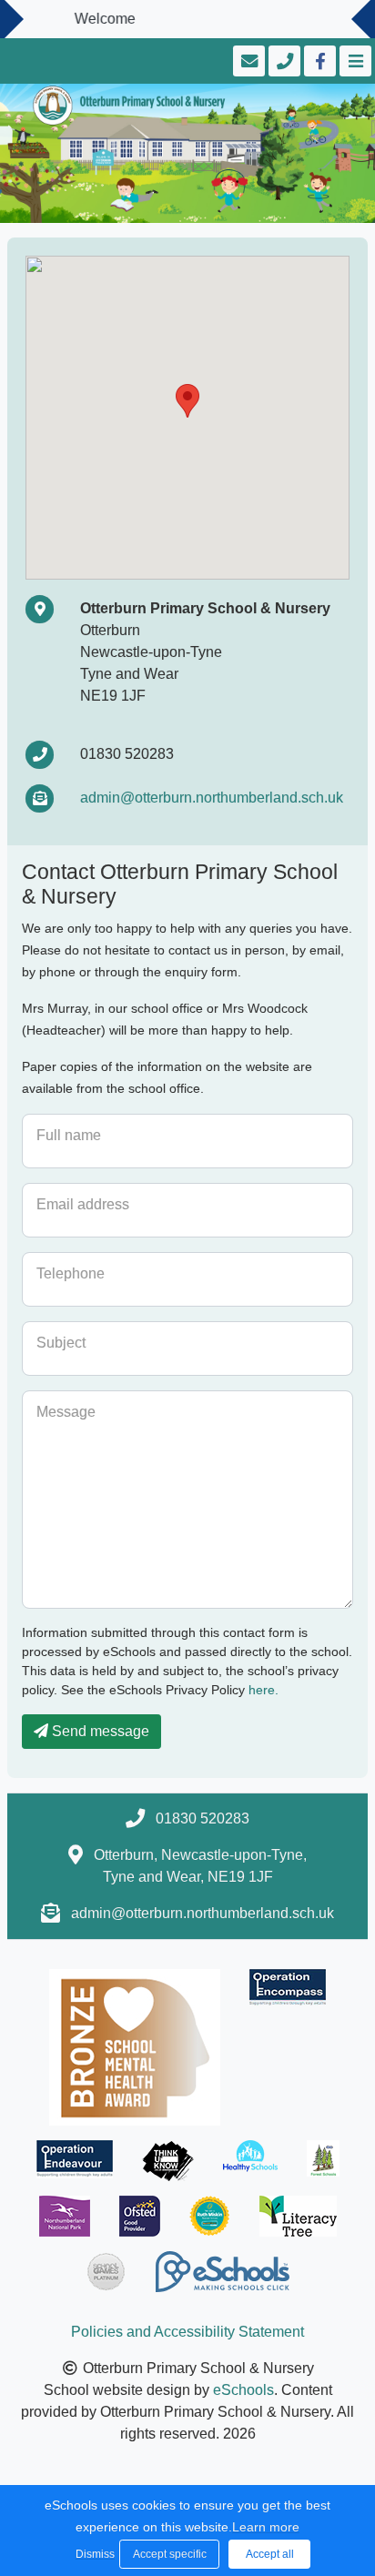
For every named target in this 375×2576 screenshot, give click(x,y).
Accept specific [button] (170, 2554)
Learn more (266, 2527)
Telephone (71, 1273)
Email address (83, 1204)
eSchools (243, 2390)
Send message (99, 1731)
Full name (69, 1135)
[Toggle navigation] (354, 61)
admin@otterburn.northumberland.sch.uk (212, 798)
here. (264, 1690)
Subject (61, 1343)
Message (66, 1412)
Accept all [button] (270, 2554)
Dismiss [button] (93, 2554)
